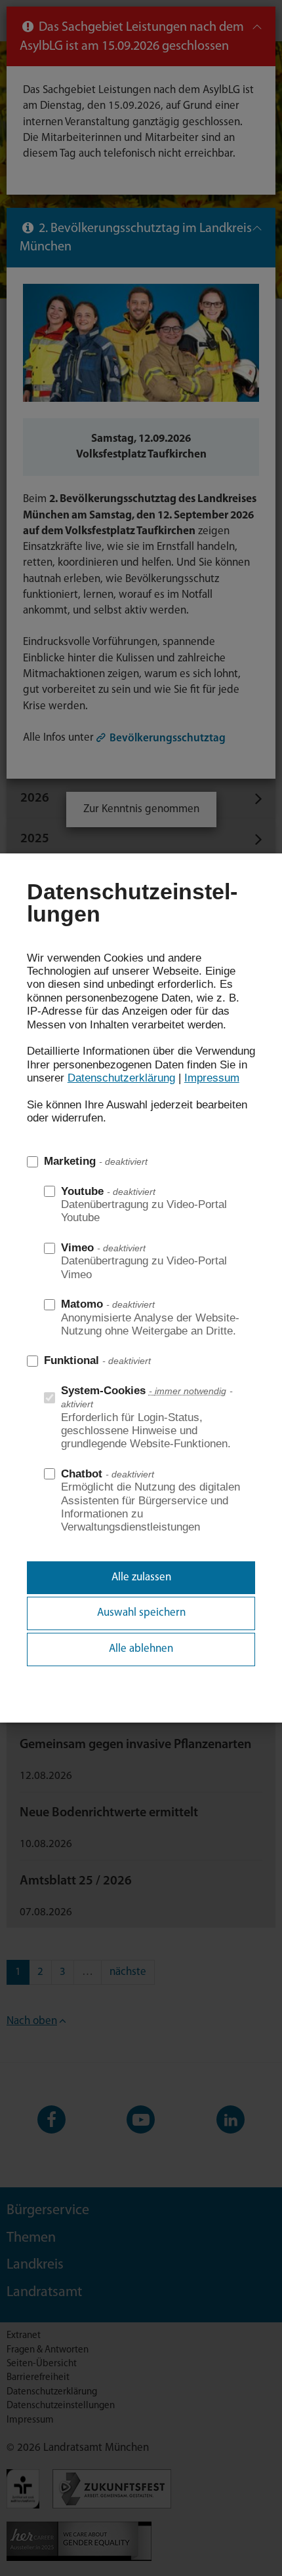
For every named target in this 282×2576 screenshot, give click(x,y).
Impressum (212, 1078)
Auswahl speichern (141, 1613)
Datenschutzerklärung (121, 1078)
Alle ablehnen (141, 1649)
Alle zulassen (141, 1577)
